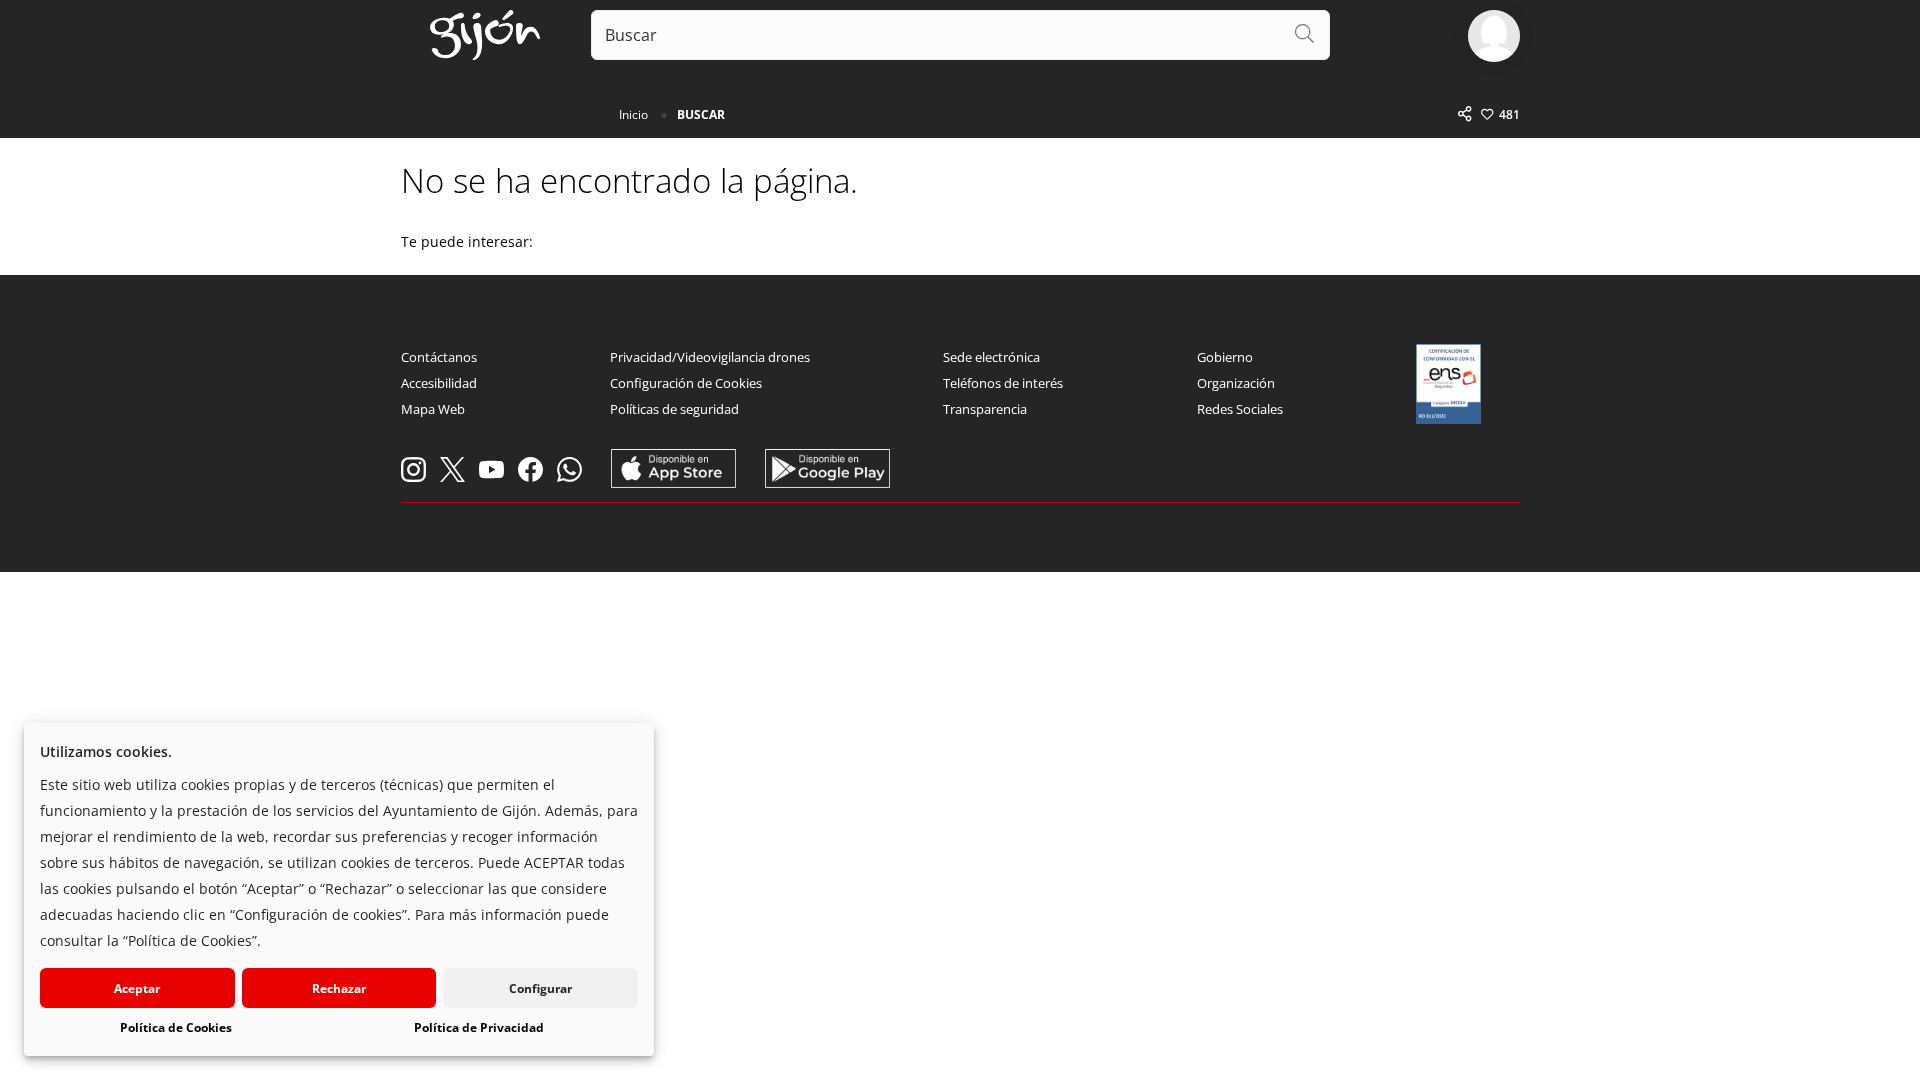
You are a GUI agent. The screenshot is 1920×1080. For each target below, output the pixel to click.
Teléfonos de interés (1003, 383)
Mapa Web (433, 409)
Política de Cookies (176, 1027)
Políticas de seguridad (674, 409)
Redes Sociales (1240, 409)
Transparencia (985, 409)
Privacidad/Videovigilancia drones (710, 357)
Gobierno (1225, 357)
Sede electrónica (991, 357)
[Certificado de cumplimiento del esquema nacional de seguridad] (1449, 384)
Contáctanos (439, 357)
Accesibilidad (439, 383)
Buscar (701, 114)
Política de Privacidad (479, 1027)
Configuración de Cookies (686, 383)
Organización (1236, 383)
